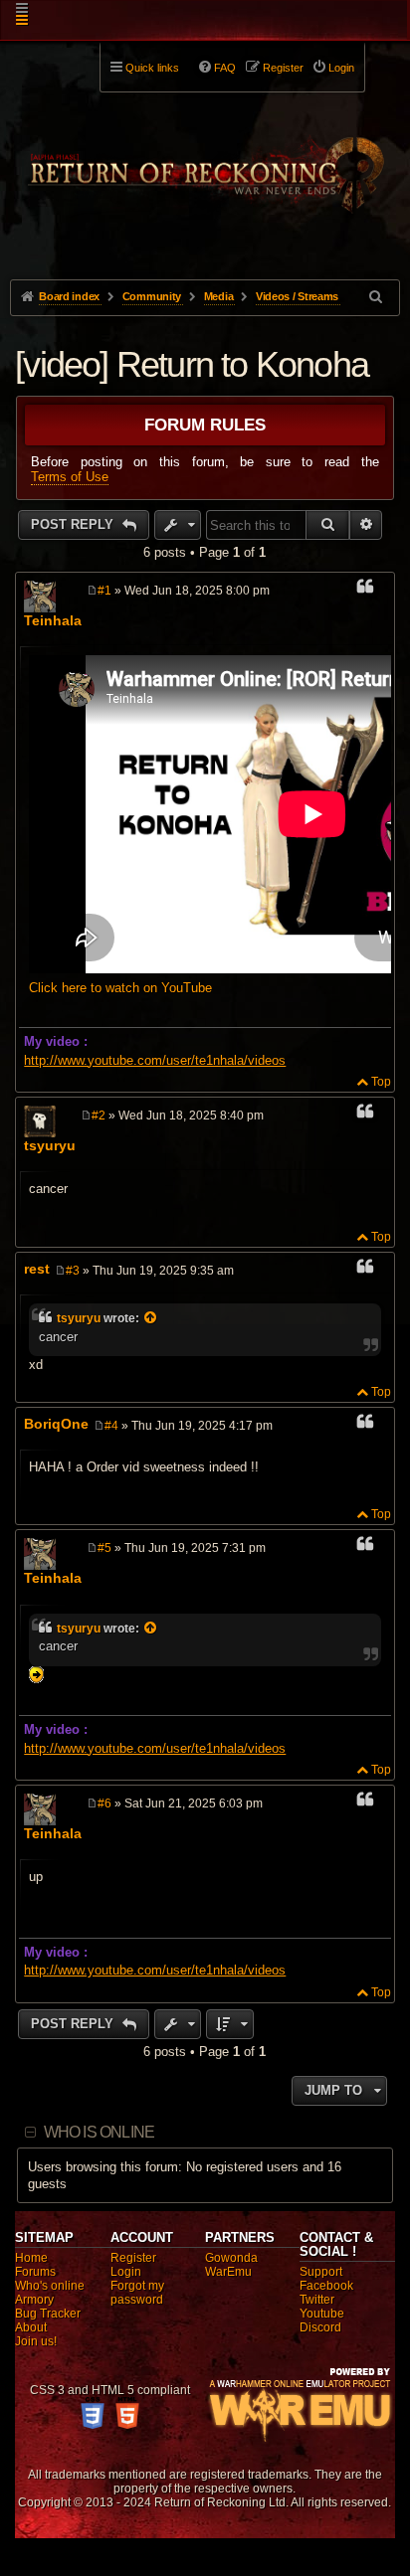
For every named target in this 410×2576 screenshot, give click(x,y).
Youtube (322, 2314)
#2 (99, 1116)
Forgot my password (137, 2293)
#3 (73, 1271)
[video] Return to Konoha (192, 364)
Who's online (50, 2286)
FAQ (225, 68)
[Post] (92, 591)
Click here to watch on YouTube (120, 988)
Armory (34, 2300)
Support (321, 2272)
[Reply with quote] (365, 590)
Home (31, 2258)
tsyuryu (50, 1145)
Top (381, 1082)
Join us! (36, 2341)
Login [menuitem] (341, 68)
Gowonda (231, 2258)
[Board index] (205, 160)
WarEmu (228, 2272)
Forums (35, 2272)
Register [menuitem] (283, 68)
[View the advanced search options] (377, 297)
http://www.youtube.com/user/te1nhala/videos (155, 1060)
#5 (104, 1548)
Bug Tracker (48, 2314)
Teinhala (53, 620)
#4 (111, 1426)
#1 (104, 591)
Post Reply (74, 524)
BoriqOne (56, 1424)
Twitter (317, 2300)
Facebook (326, 2286)
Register (133, 2258)
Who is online (100, 2132)
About (31, 2327)
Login (126, 2272)
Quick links (152, 68)
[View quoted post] (151, 1318)
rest (37, 1269)
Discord (320, 2327)
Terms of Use (70, 477)
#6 (104, 1803)
